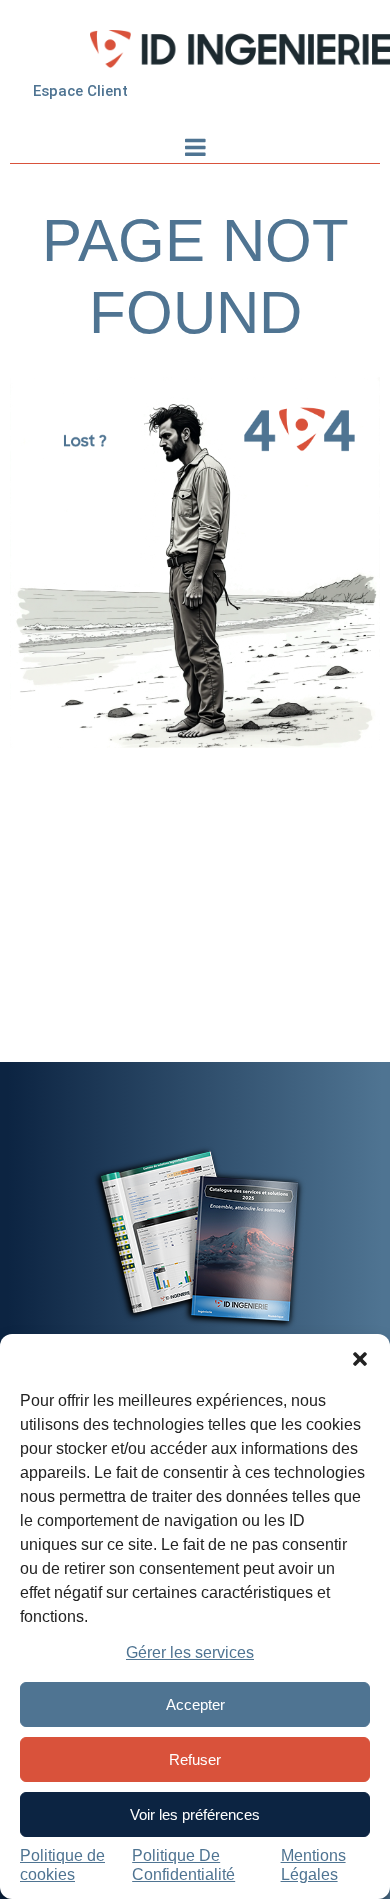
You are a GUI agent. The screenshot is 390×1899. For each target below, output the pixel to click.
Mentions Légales (313, 1864)
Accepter (195, 1704)
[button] (360, 1359)
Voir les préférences (195, 1814)
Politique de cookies (62, 1864)
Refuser (195, 1759)
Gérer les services (190, 1652)
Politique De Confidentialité (183, 1864)
